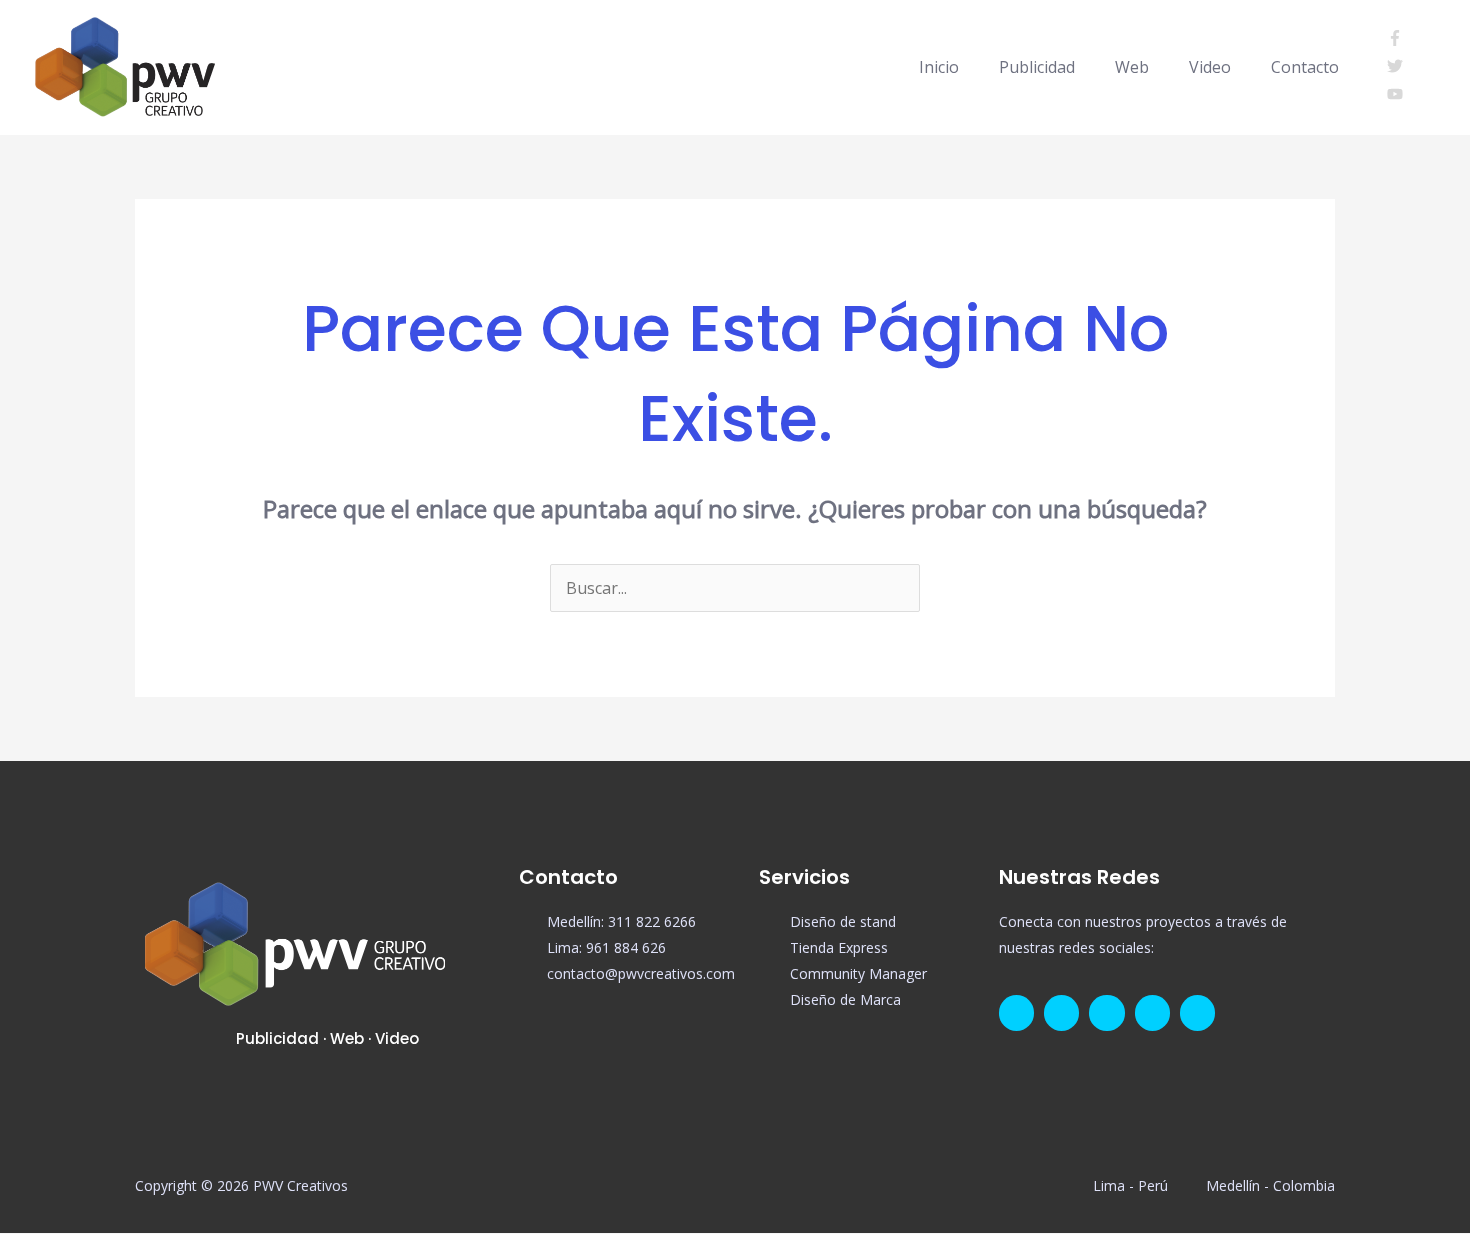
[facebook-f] (1401, 40)
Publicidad (1037, 67)
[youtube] (1395, 96)
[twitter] (1401, 68)
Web (1132, 67)
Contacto (1305, 67)
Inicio (939, 67)
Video (1210, 67)
